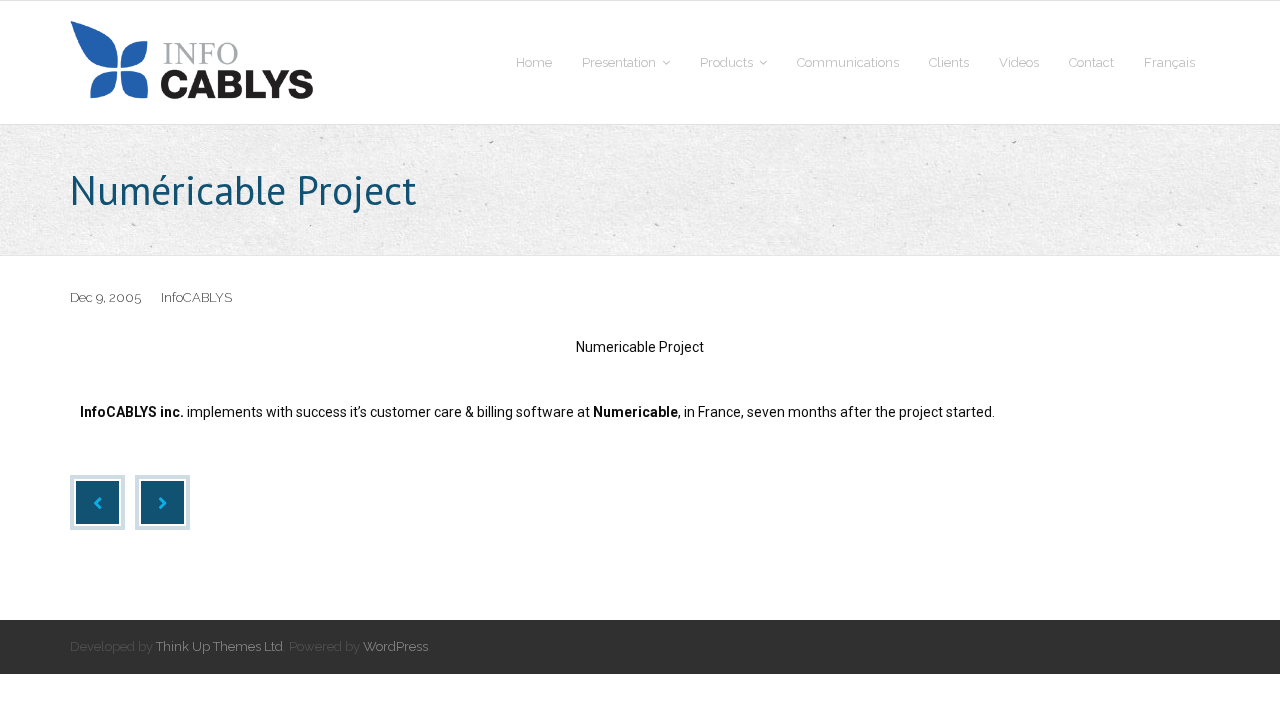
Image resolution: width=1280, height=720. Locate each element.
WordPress (395, 646)
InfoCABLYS (196, 297)
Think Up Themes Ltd (219, 646)
